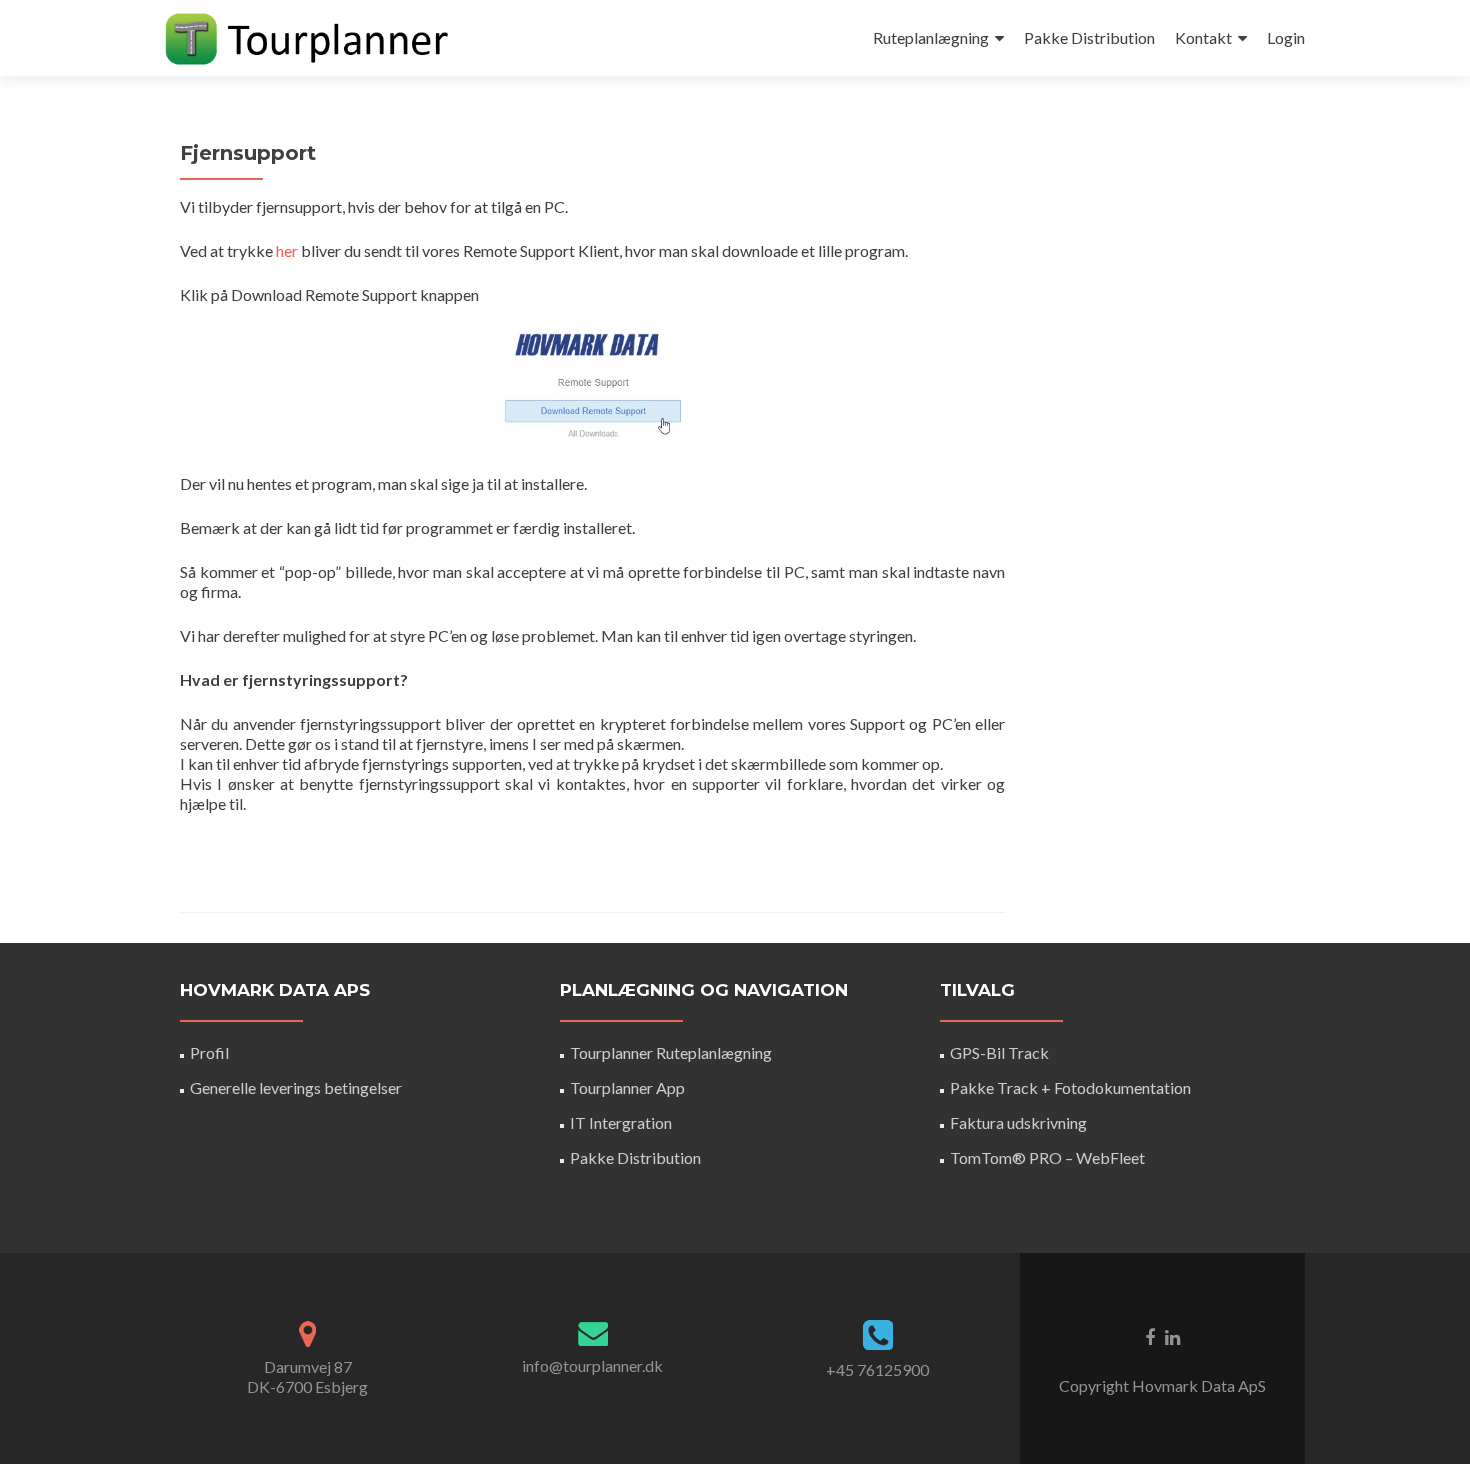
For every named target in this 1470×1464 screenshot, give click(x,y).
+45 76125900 (877, 1369)
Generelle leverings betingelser (296, 1087)
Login (1286, 37)
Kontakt (1203, 37)
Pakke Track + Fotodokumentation (1070, 1087)
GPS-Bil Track (999, 1052)
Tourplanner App (627, 1087)
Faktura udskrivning (1018, 1122)
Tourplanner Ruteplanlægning (671, 1052)
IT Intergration (621, 1122)
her (287, 250)
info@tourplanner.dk (592, 1365)
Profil (209, 1052)
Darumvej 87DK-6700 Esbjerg (307, 1376)
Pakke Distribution (1089, 37)
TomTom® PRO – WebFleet (1047, 1157)
